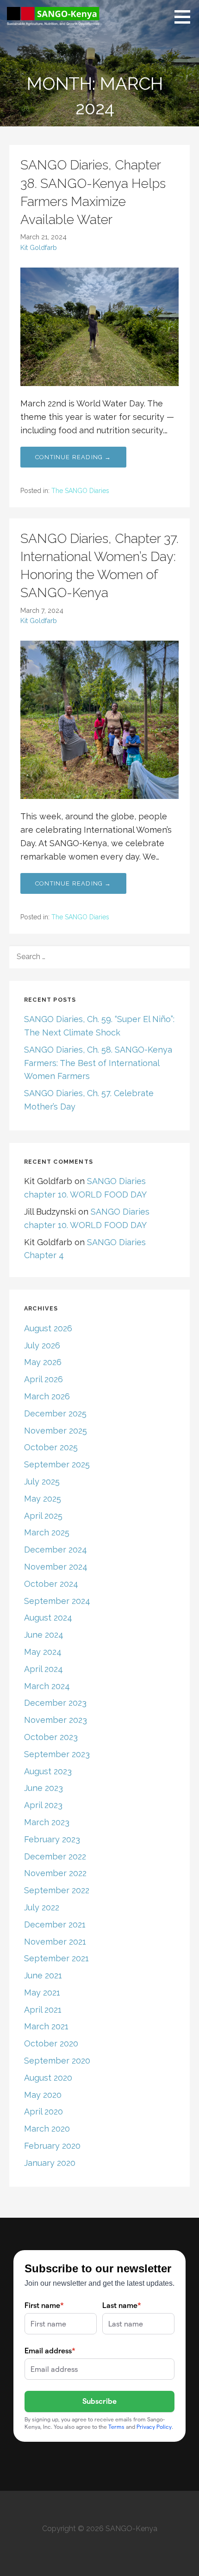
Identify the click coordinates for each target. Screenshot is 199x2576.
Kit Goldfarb (39, 247)
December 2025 (55, 1413)
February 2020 (52, 2146)
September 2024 (57, 1601)
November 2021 (55, 1942)
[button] (186, 17)
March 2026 (47, 1396)
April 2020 (44, 2111)
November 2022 (55, 1873)
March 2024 (47, 1686)
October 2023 (51, 1737)
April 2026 (44, 1379)
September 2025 (57, 1464)
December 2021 (55, 1924)
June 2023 (44, 1788)
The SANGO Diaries (80, 491)
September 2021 (56, 1958)
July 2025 (42, 1481)
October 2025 (51, 1447)
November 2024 (56, 1567)
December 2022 (55, 1856)
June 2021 (43, 1975)
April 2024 (44, 1669)
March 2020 (47, 2129)
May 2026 (43, 1362)
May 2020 (43, 2095)
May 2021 (42, 1993)
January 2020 (50, 2163)
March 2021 (46, 2026)
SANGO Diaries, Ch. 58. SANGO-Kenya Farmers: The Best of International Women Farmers (98, 1063)
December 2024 (56, 1550)
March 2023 (47, 1822)
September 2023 (57, 1754)
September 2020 (57, 2061)
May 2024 (43, 1652)
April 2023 (43, 1805)
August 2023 (48, 1771)
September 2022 (57, 1890)
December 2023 (55, 1703)
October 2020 (51, 2043)
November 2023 (56, 1720)
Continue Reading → (73, 457)
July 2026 (42, 1345)
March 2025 (47, 1532)
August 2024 (48, 1618)
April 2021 (43, 2010)
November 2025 (56, 1431)
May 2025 (43, 1499)
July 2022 (42, 1907)
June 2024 (44, 1635)
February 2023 (52, 1839)
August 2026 (48, 1328)
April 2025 (43, 1516)
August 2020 (48, 2078)
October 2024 (51, 1584)
